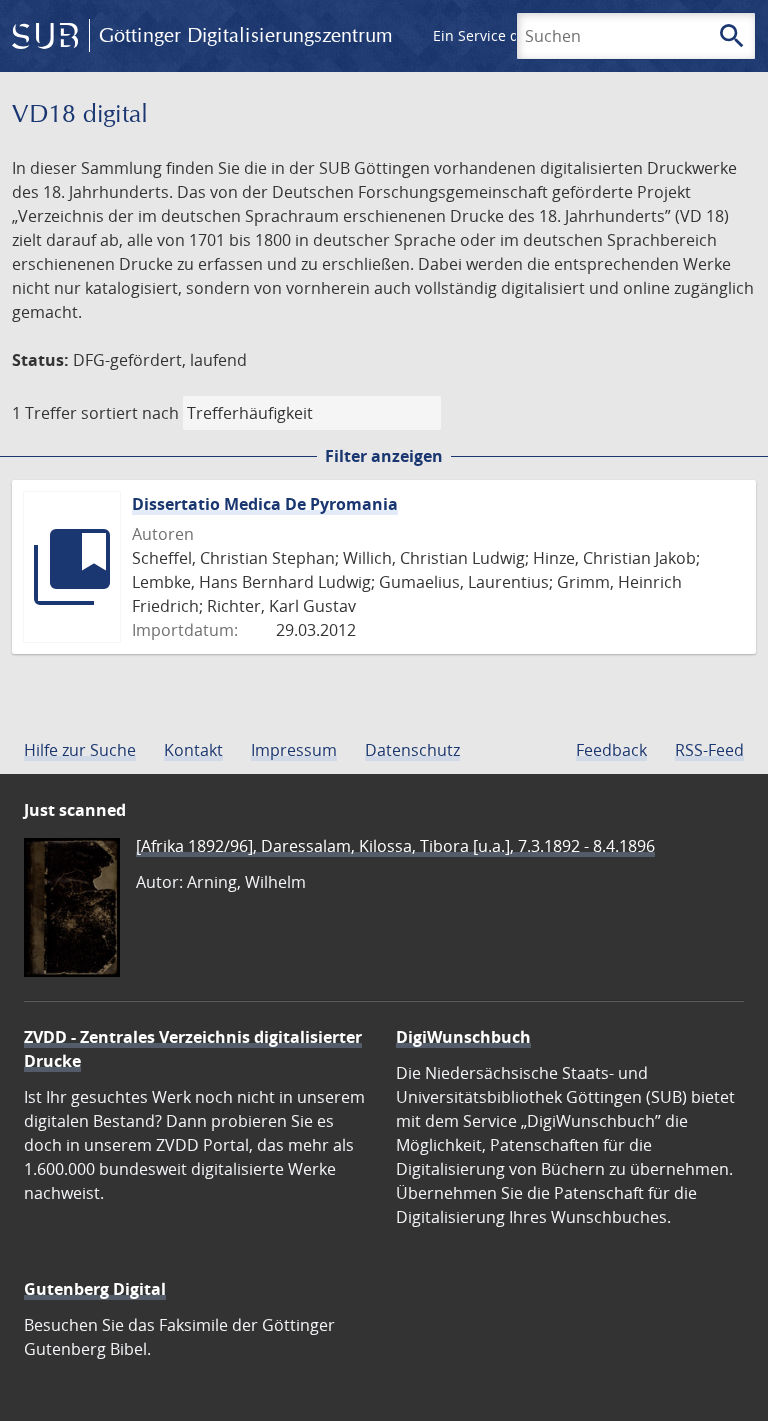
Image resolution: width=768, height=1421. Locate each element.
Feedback (611, 750)
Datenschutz (412, 750)
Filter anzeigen (384, 456)
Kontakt (193, 750)
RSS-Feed (709, 750)
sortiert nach (130, 413)
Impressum (294, 750)
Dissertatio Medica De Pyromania (265, 504)
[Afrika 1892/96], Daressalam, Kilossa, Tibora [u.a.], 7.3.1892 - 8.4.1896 (395, 846)
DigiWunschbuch (463, 1037)
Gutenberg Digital (95, 1289)
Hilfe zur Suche (80, 750)
